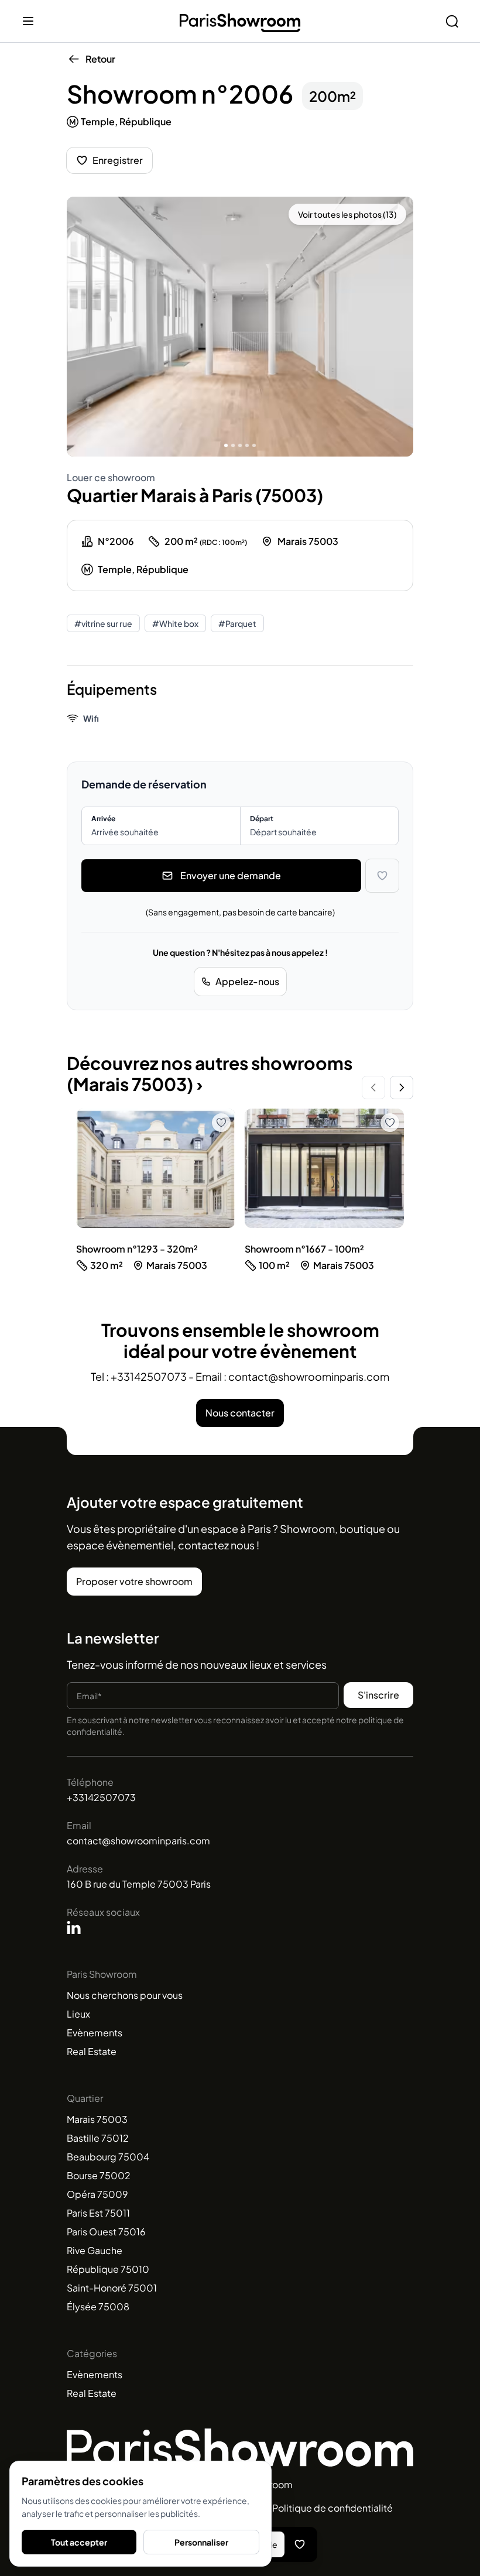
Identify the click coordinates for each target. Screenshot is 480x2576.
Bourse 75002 (99, 2175)
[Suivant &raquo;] (397, 327)
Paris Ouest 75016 (106, 2232)
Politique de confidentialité (332, 2508)
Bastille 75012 (98, 2138)
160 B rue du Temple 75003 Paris (139, 1884)
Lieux (78, 2014)
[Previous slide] (373, 1088)
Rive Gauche (95, 2250)
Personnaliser (201, 2542)
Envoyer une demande (231, 875)
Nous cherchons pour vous (125, 1995)
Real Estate (92, 2051)
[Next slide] (402, 1088)
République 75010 (108, 2269)
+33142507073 (101, 1797)
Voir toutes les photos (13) (347, 214)
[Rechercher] (452, 21)
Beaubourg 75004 (108, 2157)
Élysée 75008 (98, 2306)
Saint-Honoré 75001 (112, 2288)
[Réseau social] (74, 1927)
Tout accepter (79, 2542)
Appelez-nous (247, 981)
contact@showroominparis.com (138, 1841)
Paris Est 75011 (98, 2213)
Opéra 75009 (97, 2194)
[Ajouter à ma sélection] (382, 876)
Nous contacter (240, 1413)
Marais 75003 (97, 2119)
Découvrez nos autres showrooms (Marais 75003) (210, 1073)
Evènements (95, 2033)
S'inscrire (378, 1695)
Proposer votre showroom (134, 1581)
